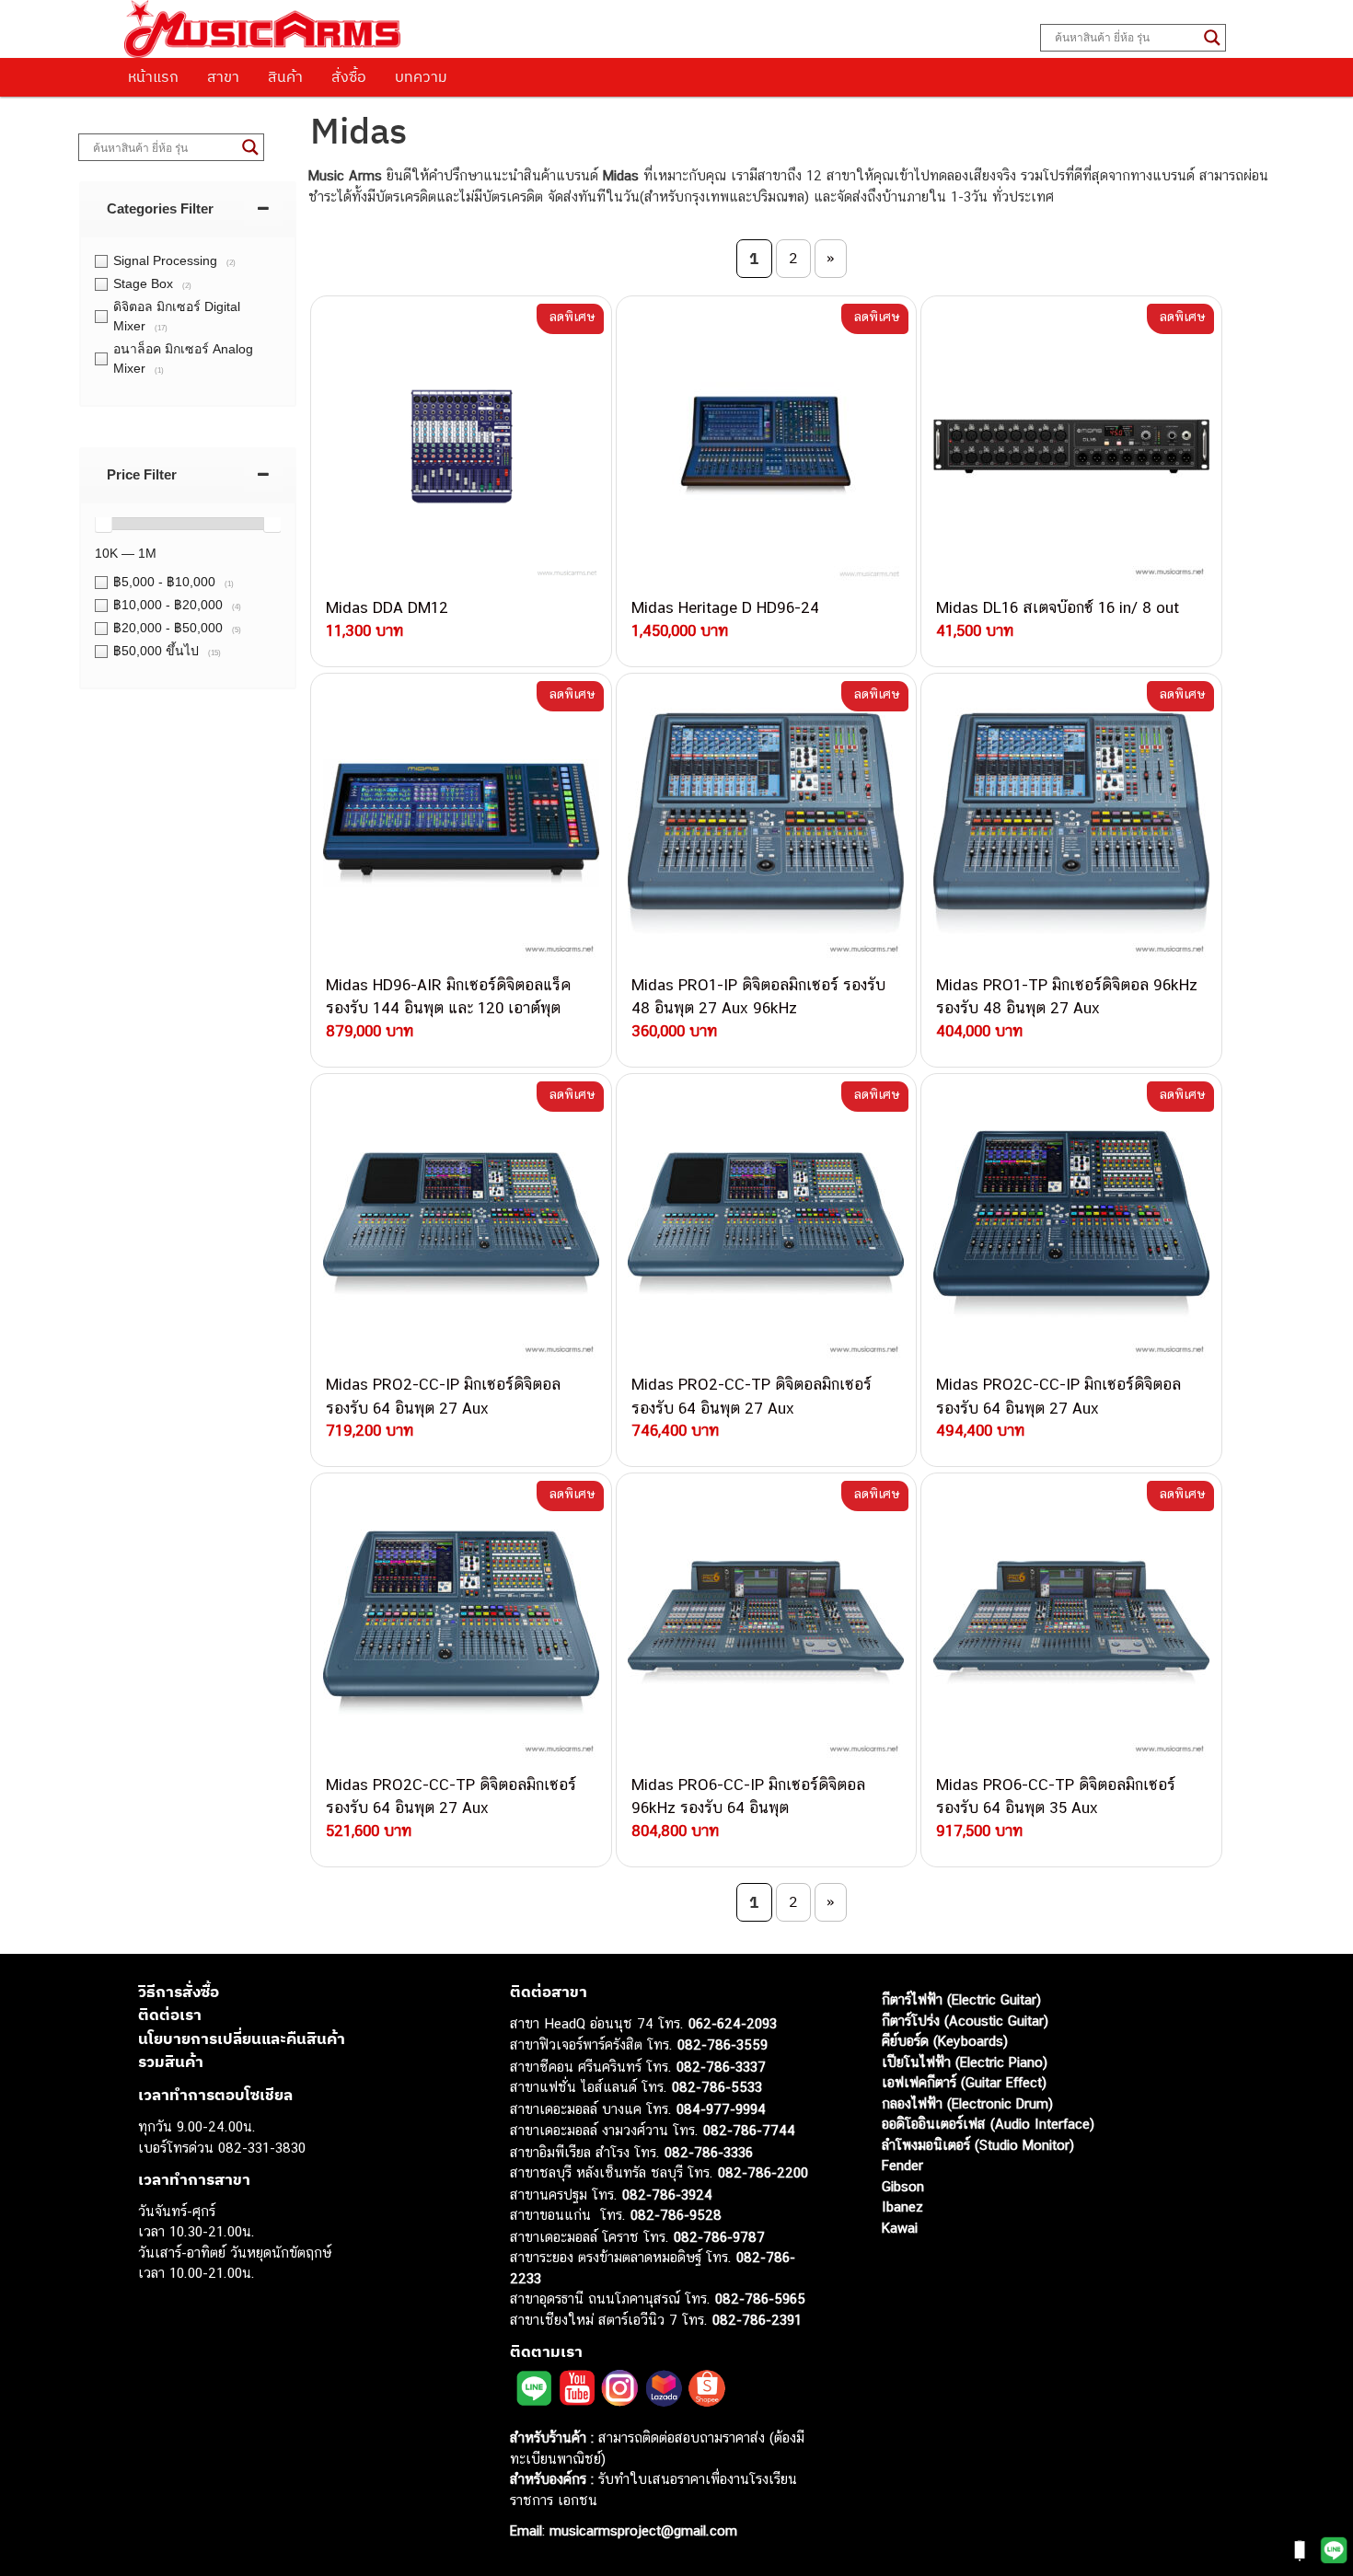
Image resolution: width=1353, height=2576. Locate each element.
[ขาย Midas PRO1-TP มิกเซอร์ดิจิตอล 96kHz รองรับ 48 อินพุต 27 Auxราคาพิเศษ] (1071, 824)
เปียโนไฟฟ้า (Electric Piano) (965, 2062)
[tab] (188, 208)
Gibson (903, 2186)
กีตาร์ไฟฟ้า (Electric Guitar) (961, 1999)
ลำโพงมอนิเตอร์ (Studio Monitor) (978, 2145)
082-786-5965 (760, 2299)
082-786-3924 (667, 2195)
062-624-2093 (733, 2023)
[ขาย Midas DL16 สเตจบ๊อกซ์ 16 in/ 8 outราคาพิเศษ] (1071, 446)
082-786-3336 (709, 2152)
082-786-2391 (757, 2320)
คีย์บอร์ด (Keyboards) (945, 2041)
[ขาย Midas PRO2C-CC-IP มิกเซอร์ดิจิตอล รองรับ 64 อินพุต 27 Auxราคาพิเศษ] (1071, 1224)
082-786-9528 (676, 2215)
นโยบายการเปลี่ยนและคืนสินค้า (242, 2039)
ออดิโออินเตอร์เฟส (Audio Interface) (988, 2124)
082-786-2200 (763, 2172)
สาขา (223, 76)
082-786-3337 (721, 2067)
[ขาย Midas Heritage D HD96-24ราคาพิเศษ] (767, 446)
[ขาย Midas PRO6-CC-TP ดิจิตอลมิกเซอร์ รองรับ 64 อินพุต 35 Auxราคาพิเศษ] (1071, 1623)
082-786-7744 (749, 2130)
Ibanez (902, 2206)
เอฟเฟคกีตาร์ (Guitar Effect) (964, 2082)
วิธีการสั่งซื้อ (179, 1992)
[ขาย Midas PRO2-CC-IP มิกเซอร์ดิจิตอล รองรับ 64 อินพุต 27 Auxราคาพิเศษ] (461, 1224)
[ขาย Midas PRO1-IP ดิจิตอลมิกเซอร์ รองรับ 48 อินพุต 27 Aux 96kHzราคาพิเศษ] (767, 824)
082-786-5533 (717, 2087)
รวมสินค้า (171, 2062)
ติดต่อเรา (170, 2015)
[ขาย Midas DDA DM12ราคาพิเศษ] (461, 446)
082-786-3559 (723, 2045)
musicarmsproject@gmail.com (641, 2530)
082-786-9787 (719, 2237)
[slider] (103, 524)
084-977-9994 (721, 2109)
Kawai (900, 2228)
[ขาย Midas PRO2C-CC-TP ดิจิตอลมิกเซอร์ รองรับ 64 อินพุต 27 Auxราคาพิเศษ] (461, 1623)
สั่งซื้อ (349, 76)
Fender (902, 2165)
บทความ (421, 76)
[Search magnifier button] (1212, 38)
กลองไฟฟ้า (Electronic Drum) (967, 2103)
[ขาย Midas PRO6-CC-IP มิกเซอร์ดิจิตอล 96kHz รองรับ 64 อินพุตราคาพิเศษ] (767, 1623)
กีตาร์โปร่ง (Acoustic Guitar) (965, 2021)
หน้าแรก (153, 76)
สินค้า (285, 76)
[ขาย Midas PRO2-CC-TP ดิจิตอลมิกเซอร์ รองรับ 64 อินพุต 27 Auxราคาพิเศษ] (767, 1224)
